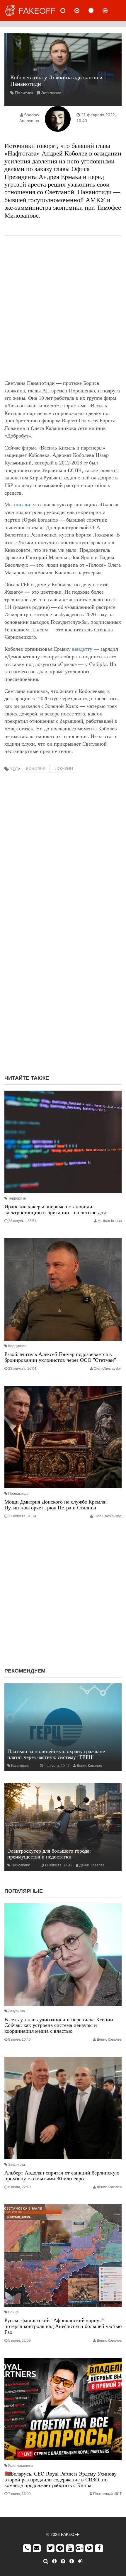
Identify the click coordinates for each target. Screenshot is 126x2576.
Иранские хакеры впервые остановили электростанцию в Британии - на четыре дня (55, 1210)
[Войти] (80, 2561)
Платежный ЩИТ (107, 2494)
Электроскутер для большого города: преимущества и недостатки (49, 1854)
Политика (24, 93)
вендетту (82, 649)
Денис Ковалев (89, 1766)
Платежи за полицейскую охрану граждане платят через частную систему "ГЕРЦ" (56, 1754)
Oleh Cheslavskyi (108, 1369)
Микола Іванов (110, 1221)
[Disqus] (63, 995)
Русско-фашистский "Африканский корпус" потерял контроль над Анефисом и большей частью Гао (63, 2326)
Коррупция (17, 1346)
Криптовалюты (21, 2466)
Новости (68, 11)
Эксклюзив (51, 93)
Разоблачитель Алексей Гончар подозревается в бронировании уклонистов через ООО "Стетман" (60, 1357)
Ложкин (64, 768)
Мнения (82, 11)
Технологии (21, 1865)
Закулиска (17, 2011)
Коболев (36, 768)
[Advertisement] (63, 308)
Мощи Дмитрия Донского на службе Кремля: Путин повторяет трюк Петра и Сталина (56, 1505)
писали (22, 505)
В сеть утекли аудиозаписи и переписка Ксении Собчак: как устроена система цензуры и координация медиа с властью (59, 2025)
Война (13, 2312)
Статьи (96, 11)
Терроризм (17, 1198)
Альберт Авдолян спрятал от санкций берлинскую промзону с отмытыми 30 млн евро (62, 2176)
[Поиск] (46, 2561)
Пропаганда (18, 1494)
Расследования (110, 11)
